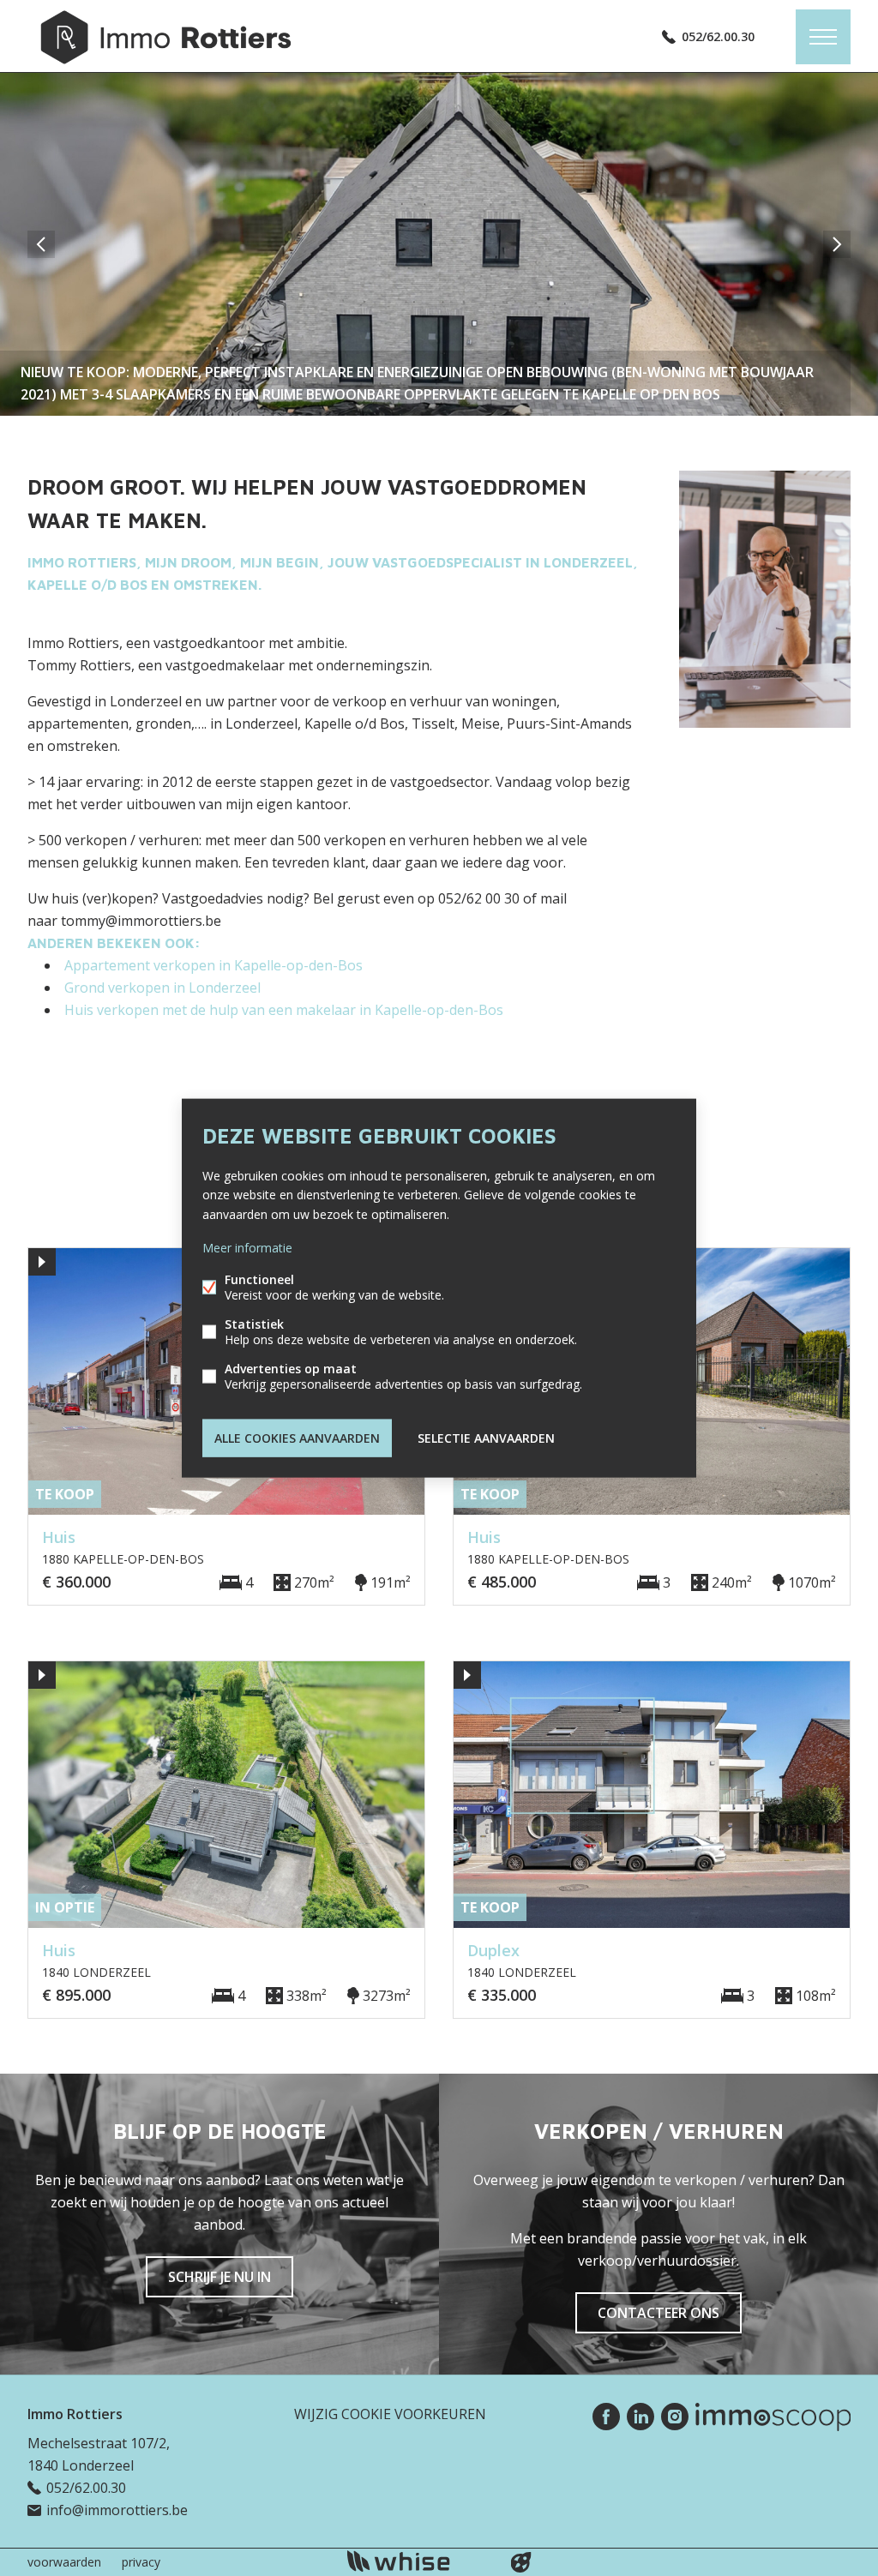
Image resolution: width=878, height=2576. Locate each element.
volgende (837, 244)
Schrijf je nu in (219, 2277)
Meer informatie (247, 1247)
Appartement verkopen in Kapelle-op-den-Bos (213, 965)
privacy (141, 2562)
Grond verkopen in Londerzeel (162, 988)
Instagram (675, 2417)
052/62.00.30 (718, 36)
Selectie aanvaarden (486, 1437)
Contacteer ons (658, 2313)
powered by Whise (419, 2561)
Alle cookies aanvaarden (297, 1437)
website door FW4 (521, 2562)
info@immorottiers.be (117, 2510)
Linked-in (640, 2417)
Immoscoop (773, 2417)
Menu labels (823, 37)
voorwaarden (64, 2562)
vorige (41, 244)
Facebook (606, 2417)
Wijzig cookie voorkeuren (390, 2414)
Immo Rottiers (75, 2414)
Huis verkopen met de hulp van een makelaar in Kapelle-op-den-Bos (284, 1010)
